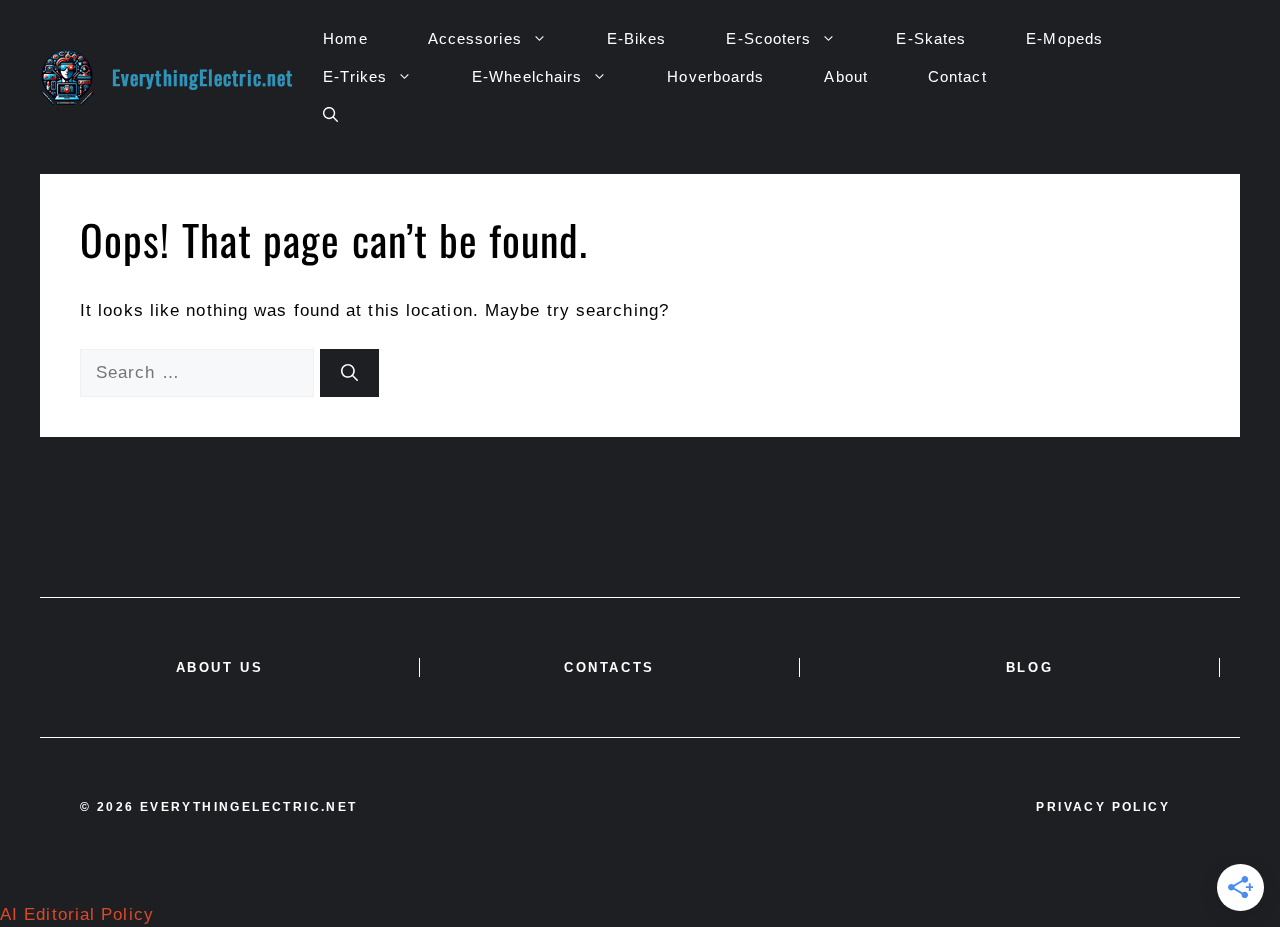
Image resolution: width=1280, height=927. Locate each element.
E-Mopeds (1064, 38)
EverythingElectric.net (202, 77)
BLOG (1029, 667)
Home (345, 38)
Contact (957, 76)
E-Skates (931, 38)
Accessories (475, 38)
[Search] (349, 373)
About (846, 76)
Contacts (609, 667)
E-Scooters (768, 38)
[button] (330, 115)
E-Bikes (637, 38)
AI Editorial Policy (77, 914)
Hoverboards (715, 76)
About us (220, 667)
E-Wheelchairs (527, 76)
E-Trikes (355, 76)
